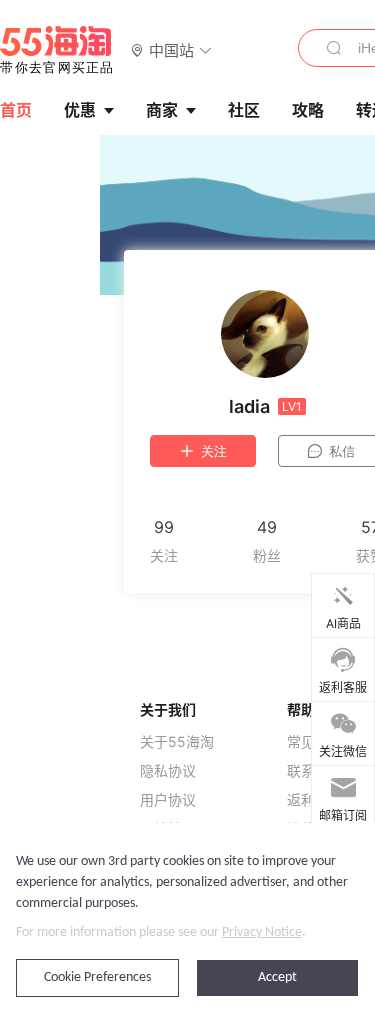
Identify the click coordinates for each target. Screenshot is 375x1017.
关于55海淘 (177, 742)
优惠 (80, 110)
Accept (277, 977)
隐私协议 (168, 771)
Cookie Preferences (97, 977)
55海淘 (57, 50)
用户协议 (168, 800)
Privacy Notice (262, 932)
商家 (162, 110)
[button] (171, 49)
